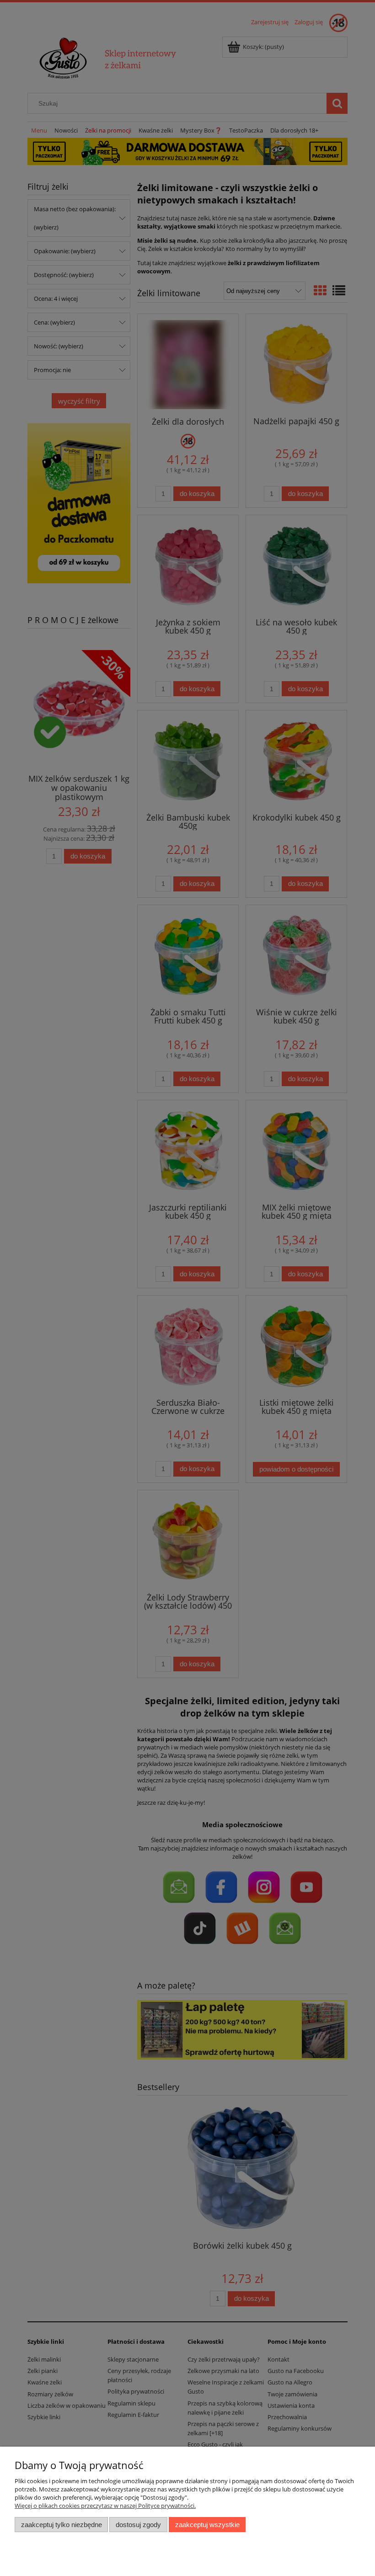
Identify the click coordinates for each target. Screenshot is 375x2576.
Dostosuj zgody (138, 2525)
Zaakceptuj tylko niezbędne (62, 2525)
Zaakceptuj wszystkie (207, 2525)
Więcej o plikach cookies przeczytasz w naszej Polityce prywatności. (105, 2506)
